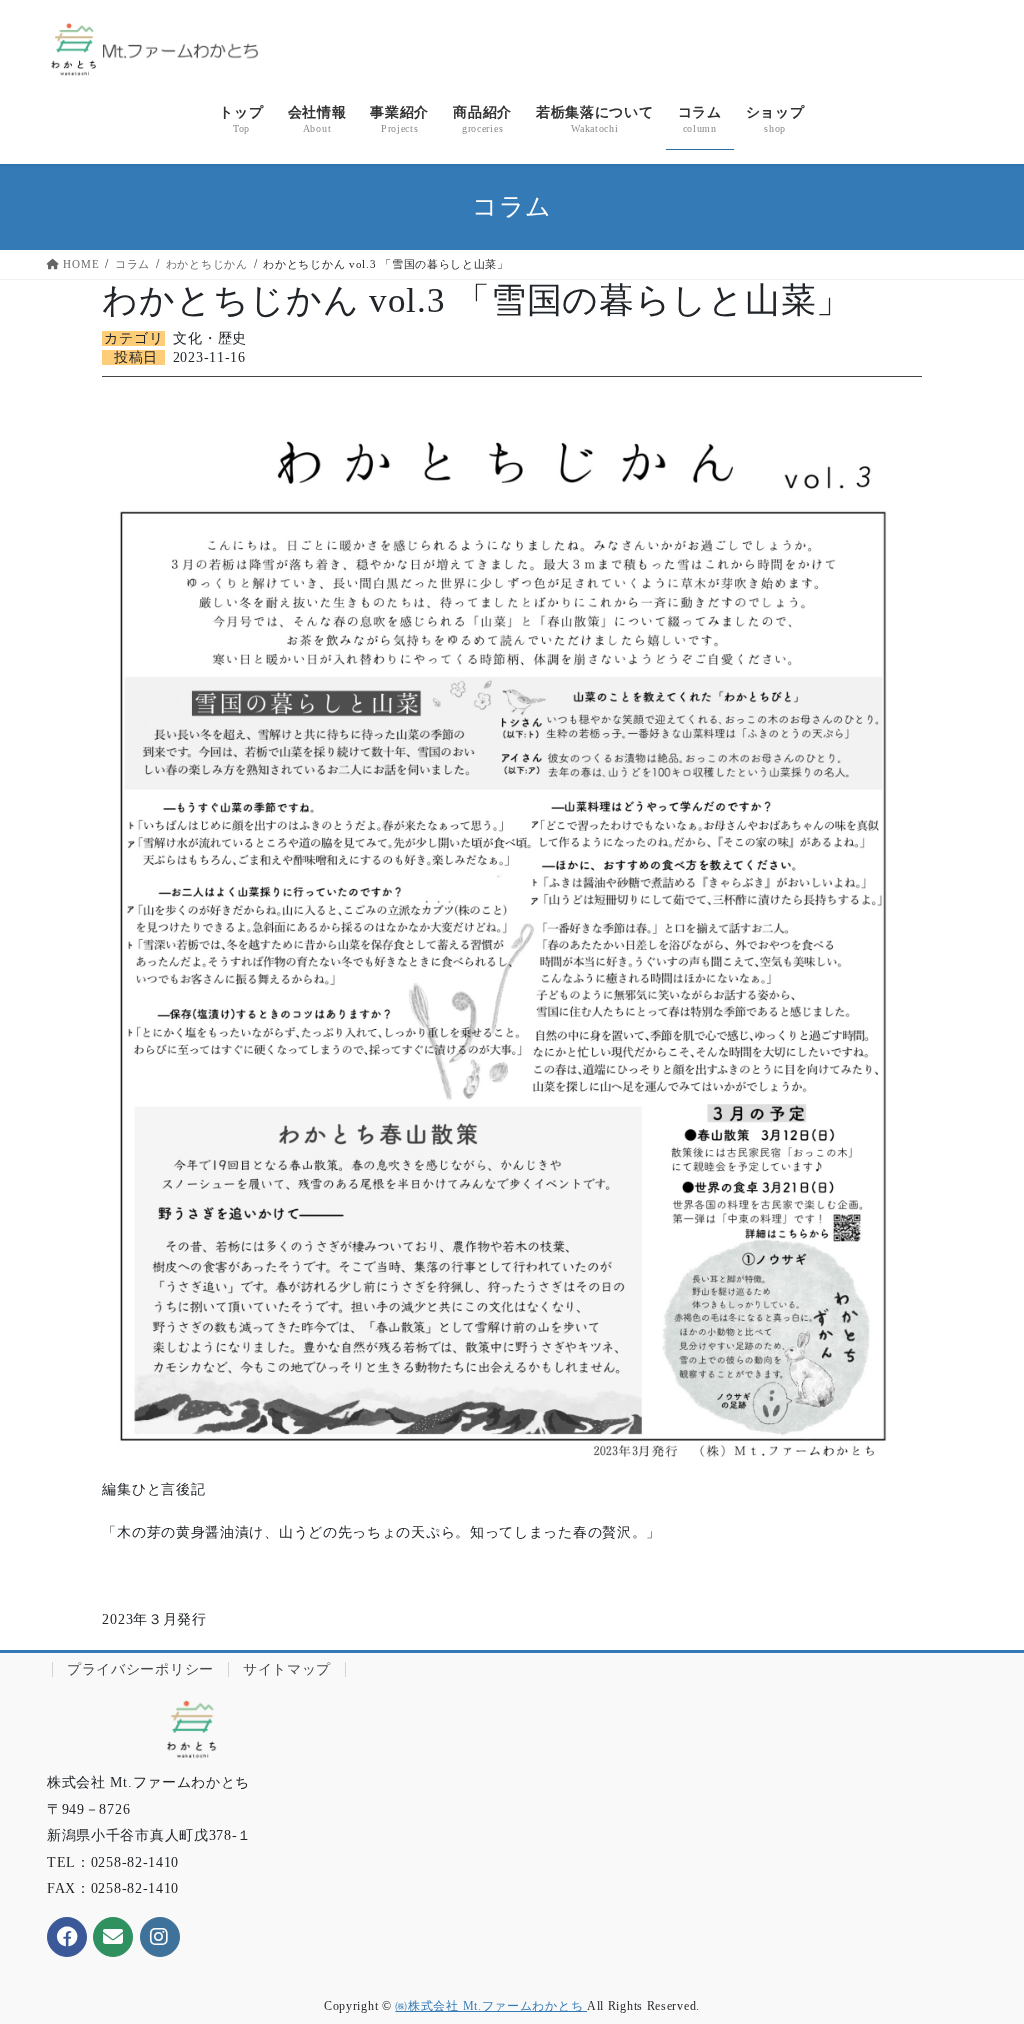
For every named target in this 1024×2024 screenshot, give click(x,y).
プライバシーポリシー (140, 1669)
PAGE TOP (983, 1944)
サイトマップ (287, 1669)
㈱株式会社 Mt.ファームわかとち (491, 2006)
